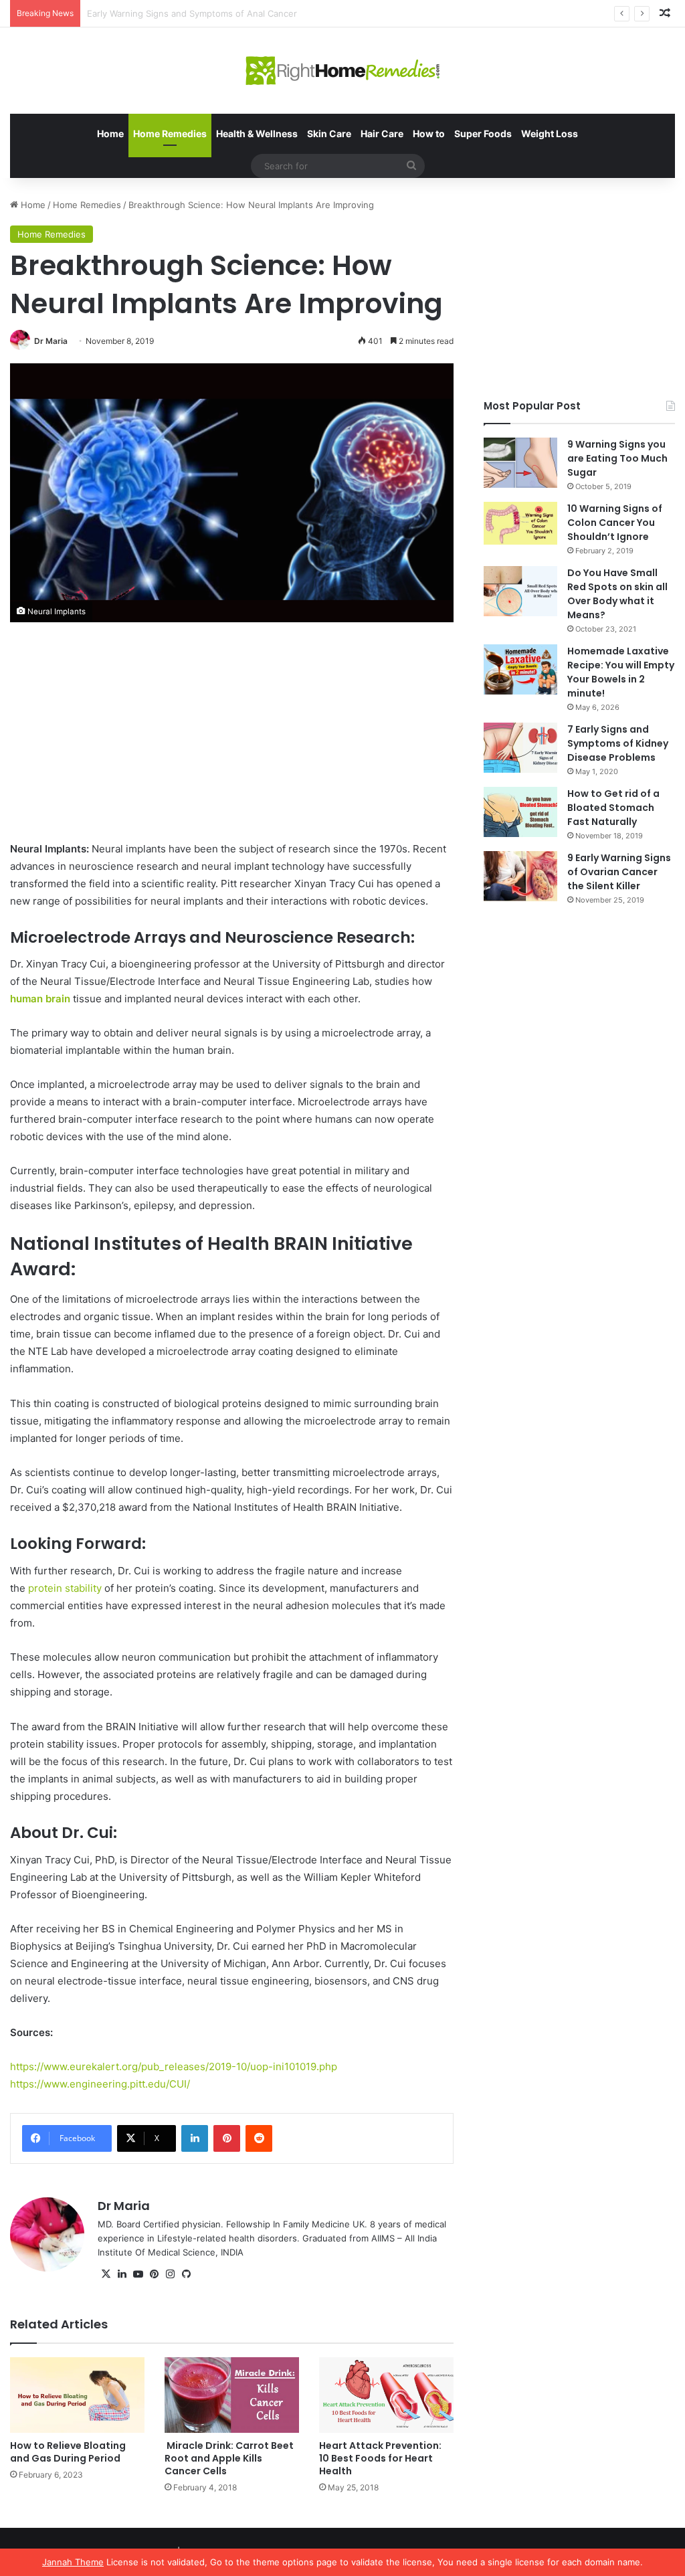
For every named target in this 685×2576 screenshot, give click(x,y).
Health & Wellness (257, 133)
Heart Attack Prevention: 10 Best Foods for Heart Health (380, 2458)
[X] (106, 2274)
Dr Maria (51, 341)
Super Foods (483, 133)
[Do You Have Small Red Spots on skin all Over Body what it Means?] (520, 591)
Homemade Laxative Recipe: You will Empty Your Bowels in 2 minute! (621, 672)
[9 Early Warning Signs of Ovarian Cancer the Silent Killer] (520, 876)
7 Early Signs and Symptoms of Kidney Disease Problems (618, 743)
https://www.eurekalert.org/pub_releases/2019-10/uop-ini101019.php (174, 2066)
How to (429, 133)
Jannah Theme (73, 2562)
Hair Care (382, 133)
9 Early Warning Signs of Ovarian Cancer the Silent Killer (619, 872)
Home (110, 133)
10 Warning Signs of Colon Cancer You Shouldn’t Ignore (615, 523)
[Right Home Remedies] (343, 71)
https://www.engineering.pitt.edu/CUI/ (100, 2084)
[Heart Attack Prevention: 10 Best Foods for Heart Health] (386, 2395)
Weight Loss (550, 133)
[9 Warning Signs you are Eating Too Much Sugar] (520, 463)
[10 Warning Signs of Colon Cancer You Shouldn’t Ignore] (520, 523)
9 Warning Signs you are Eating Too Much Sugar (617, 458)
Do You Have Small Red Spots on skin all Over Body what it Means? (617, 594)
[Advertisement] (232, 741)
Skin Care (329, 133)
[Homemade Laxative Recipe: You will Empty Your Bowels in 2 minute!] (520, 669)
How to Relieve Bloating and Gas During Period (68, 2452)
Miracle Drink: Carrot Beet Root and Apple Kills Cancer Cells (229, 2458)
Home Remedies (170, 133)
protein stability (65, 1588)
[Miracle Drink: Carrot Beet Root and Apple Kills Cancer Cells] (232, 2395)
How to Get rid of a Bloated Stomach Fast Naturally (613, 808)
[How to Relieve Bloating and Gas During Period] (77, 2395)
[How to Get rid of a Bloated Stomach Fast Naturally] (520, 812)
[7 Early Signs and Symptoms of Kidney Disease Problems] (520, 748)
